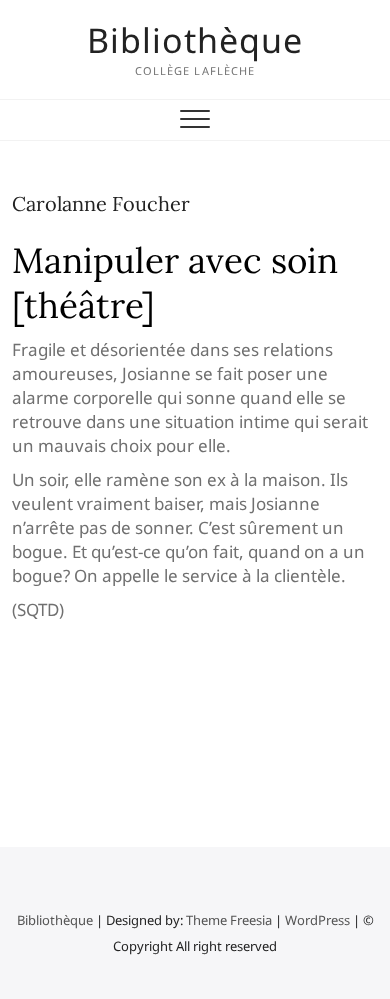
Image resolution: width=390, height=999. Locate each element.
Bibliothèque (195, 40)
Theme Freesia (229, 920)
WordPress (317, 920)
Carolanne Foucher (101, 203)
